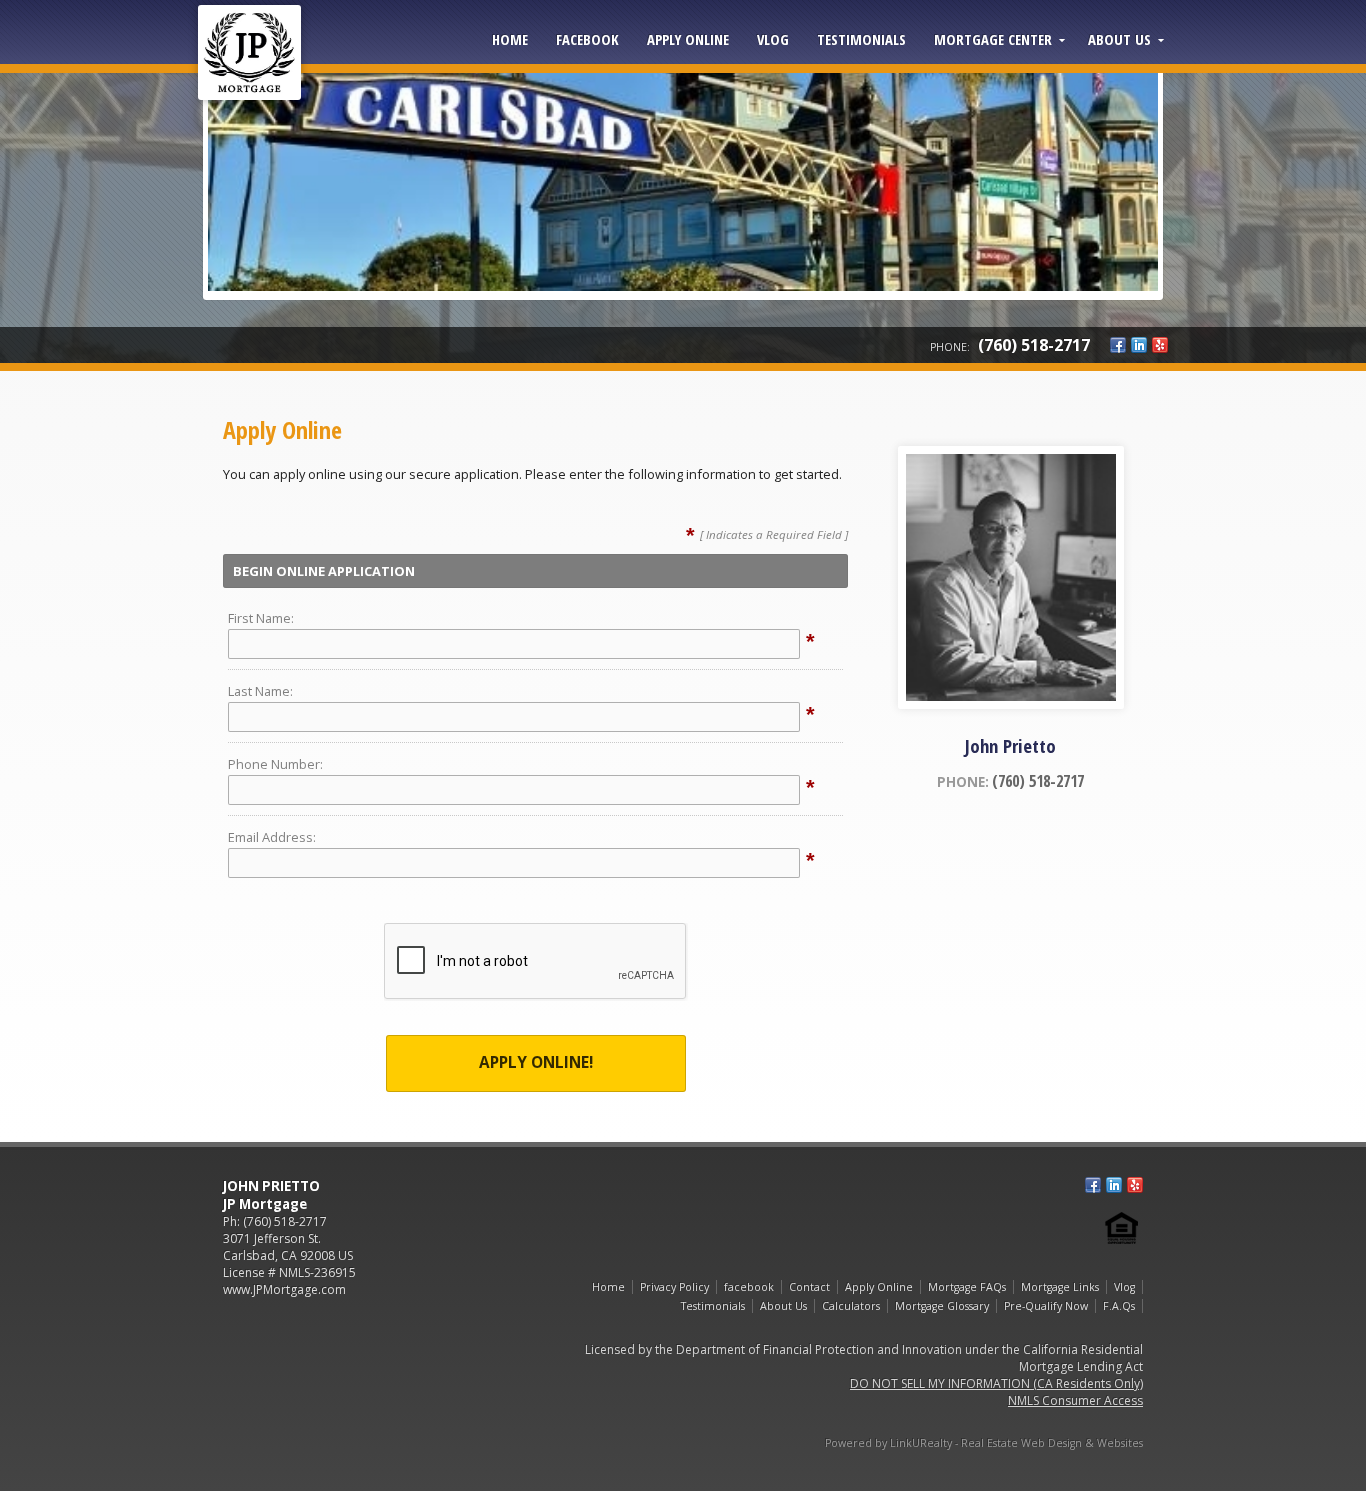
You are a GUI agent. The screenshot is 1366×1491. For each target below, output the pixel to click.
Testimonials (861, 39)
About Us (1119, 39)
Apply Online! (536, 1062)
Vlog (773, 39)
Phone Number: (275, 764)
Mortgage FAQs (967, 1287)
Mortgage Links (1060, 1287)
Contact (809, 1287)
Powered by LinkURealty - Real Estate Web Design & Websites (984, 1443)
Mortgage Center (993, 39)
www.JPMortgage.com (284, 1289)
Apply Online (688, 39)
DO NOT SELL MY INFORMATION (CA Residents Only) (996, 1383)
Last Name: (260, 691)
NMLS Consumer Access (1075, 1400)
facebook (587, 39)
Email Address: (272, 837)
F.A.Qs (1119, 1306)
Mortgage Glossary (942, 1306)
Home (510, 39)
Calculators (851, 1306)
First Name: (261, 618)
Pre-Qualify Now (1046, 1306)
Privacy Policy (674, 1287)
